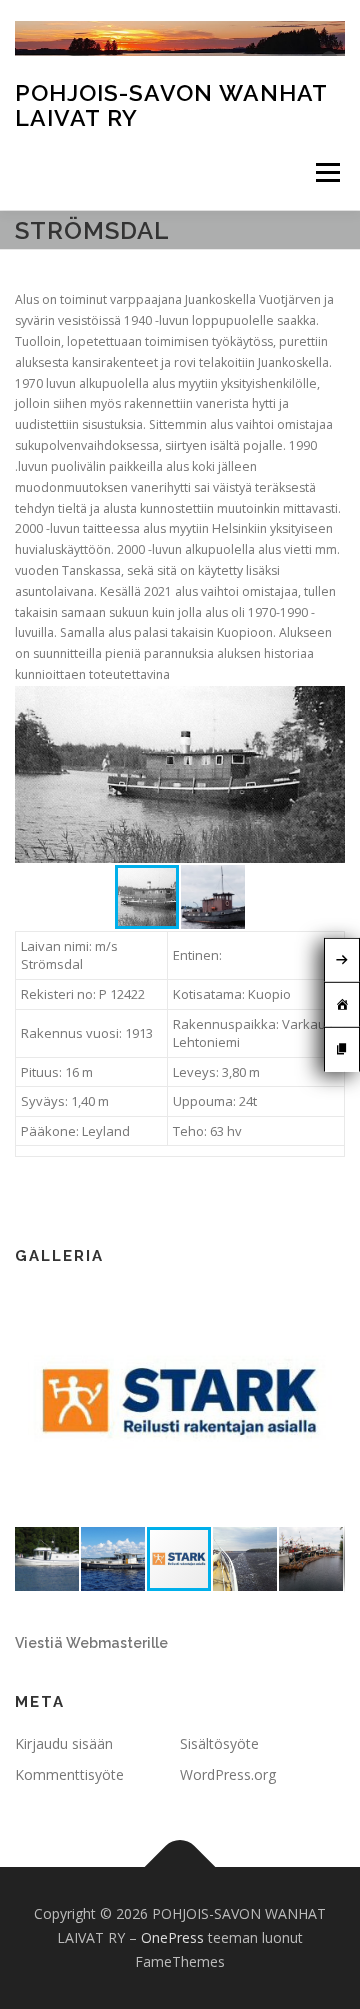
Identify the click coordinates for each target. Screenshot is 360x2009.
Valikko (327, 172)
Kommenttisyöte (69, 1774)
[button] (327, 704)
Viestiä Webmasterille (91, 1643)
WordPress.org (228, 1774)
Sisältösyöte (219, 1743)
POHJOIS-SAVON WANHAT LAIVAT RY (171, 104)
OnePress (172, 1937)
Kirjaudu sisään (64, 1743)
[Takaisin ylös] (180, 1867)
